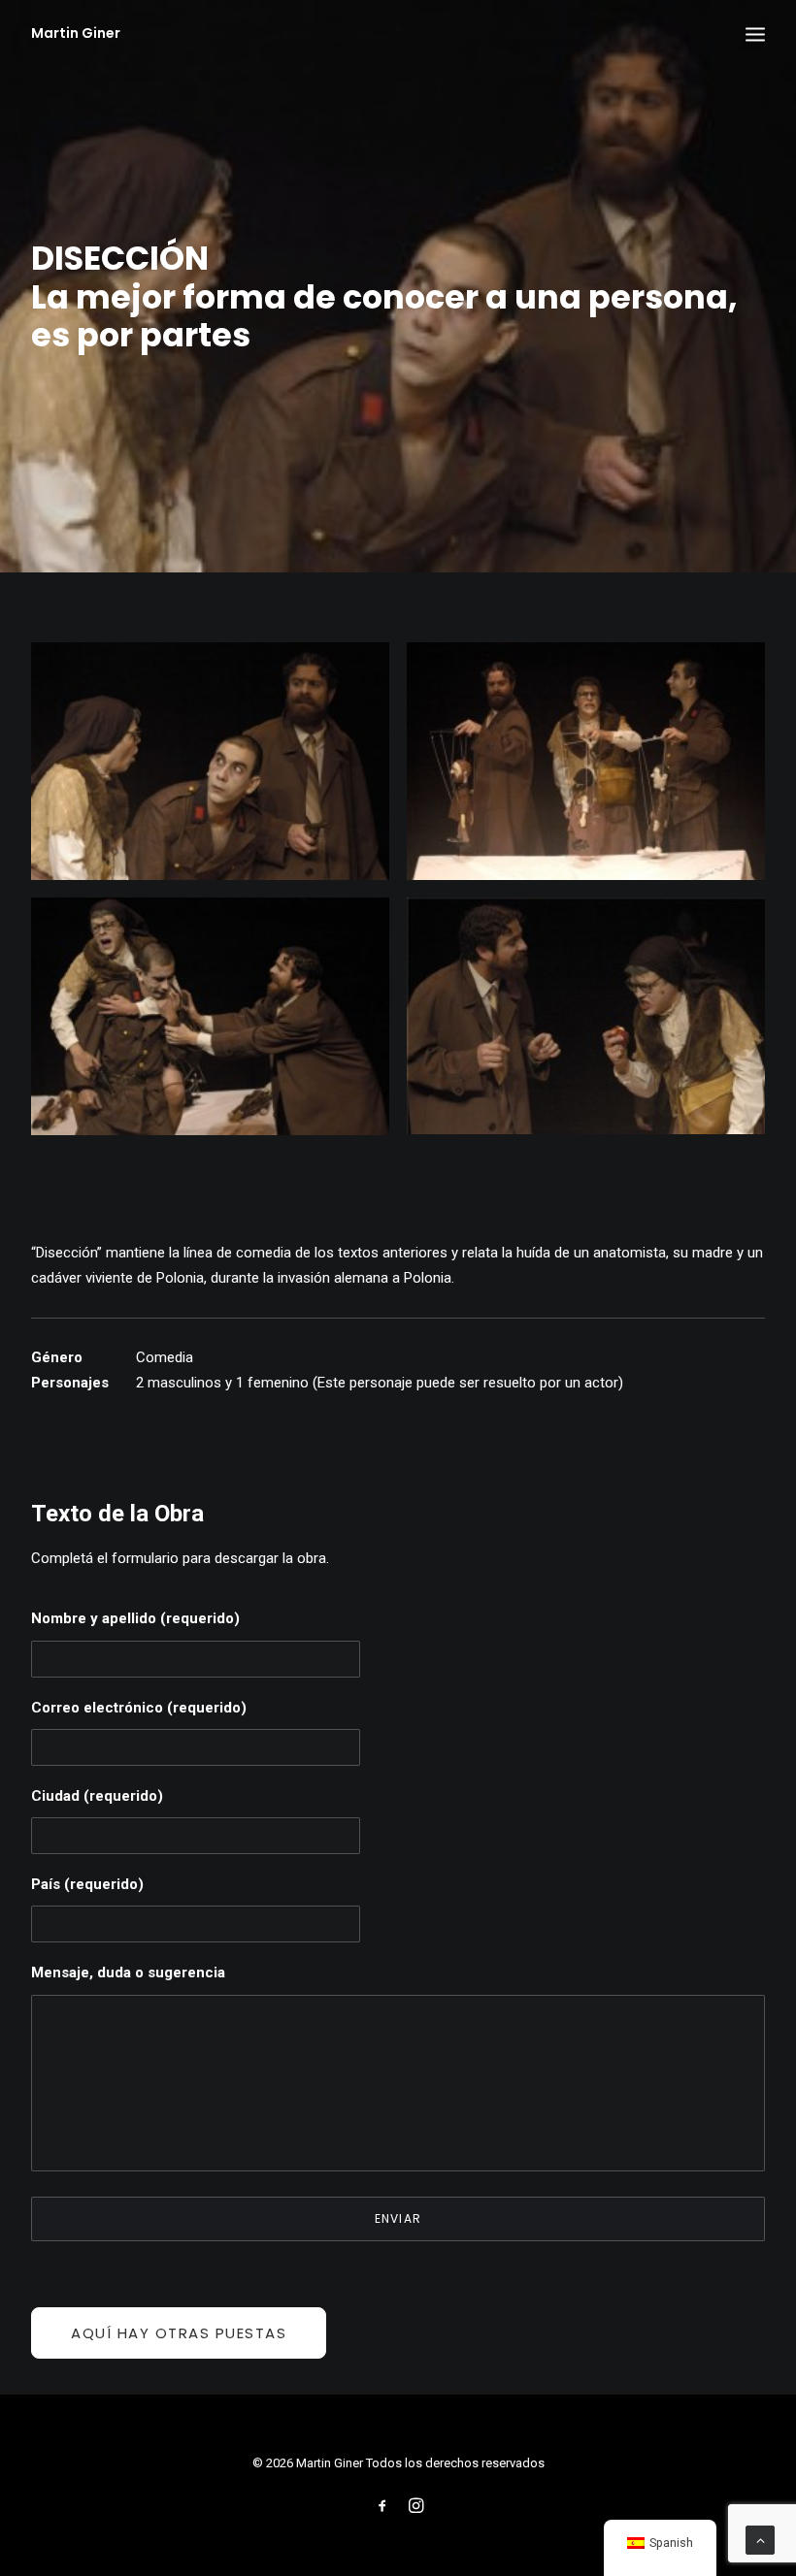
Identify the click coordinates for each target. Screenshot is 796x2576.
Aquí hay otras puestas (179, 2333)
